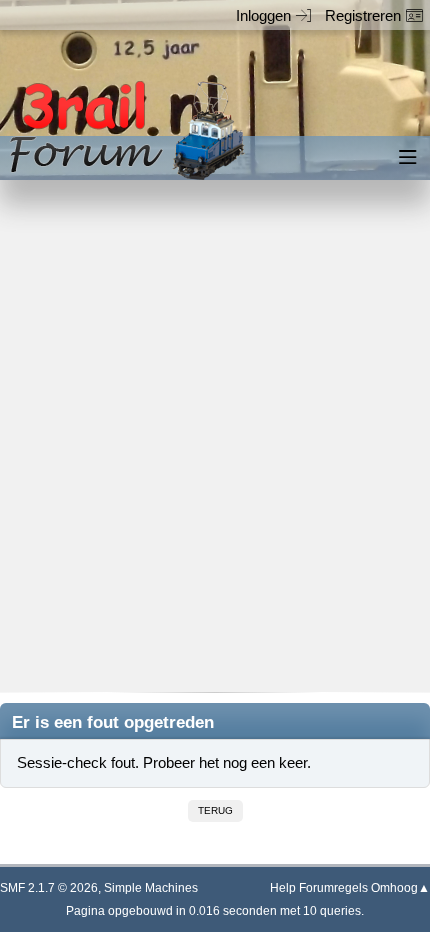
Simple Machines (151, 888)
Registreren (363, 15)
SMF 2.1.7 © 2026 (49, 888)
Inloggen (263, 15)
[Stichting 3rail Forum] (124, 130)
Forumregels (333, 888)
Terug (215, 810)
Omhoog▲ (400, 888)
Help (283, 888)
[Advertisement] (215, 450)
